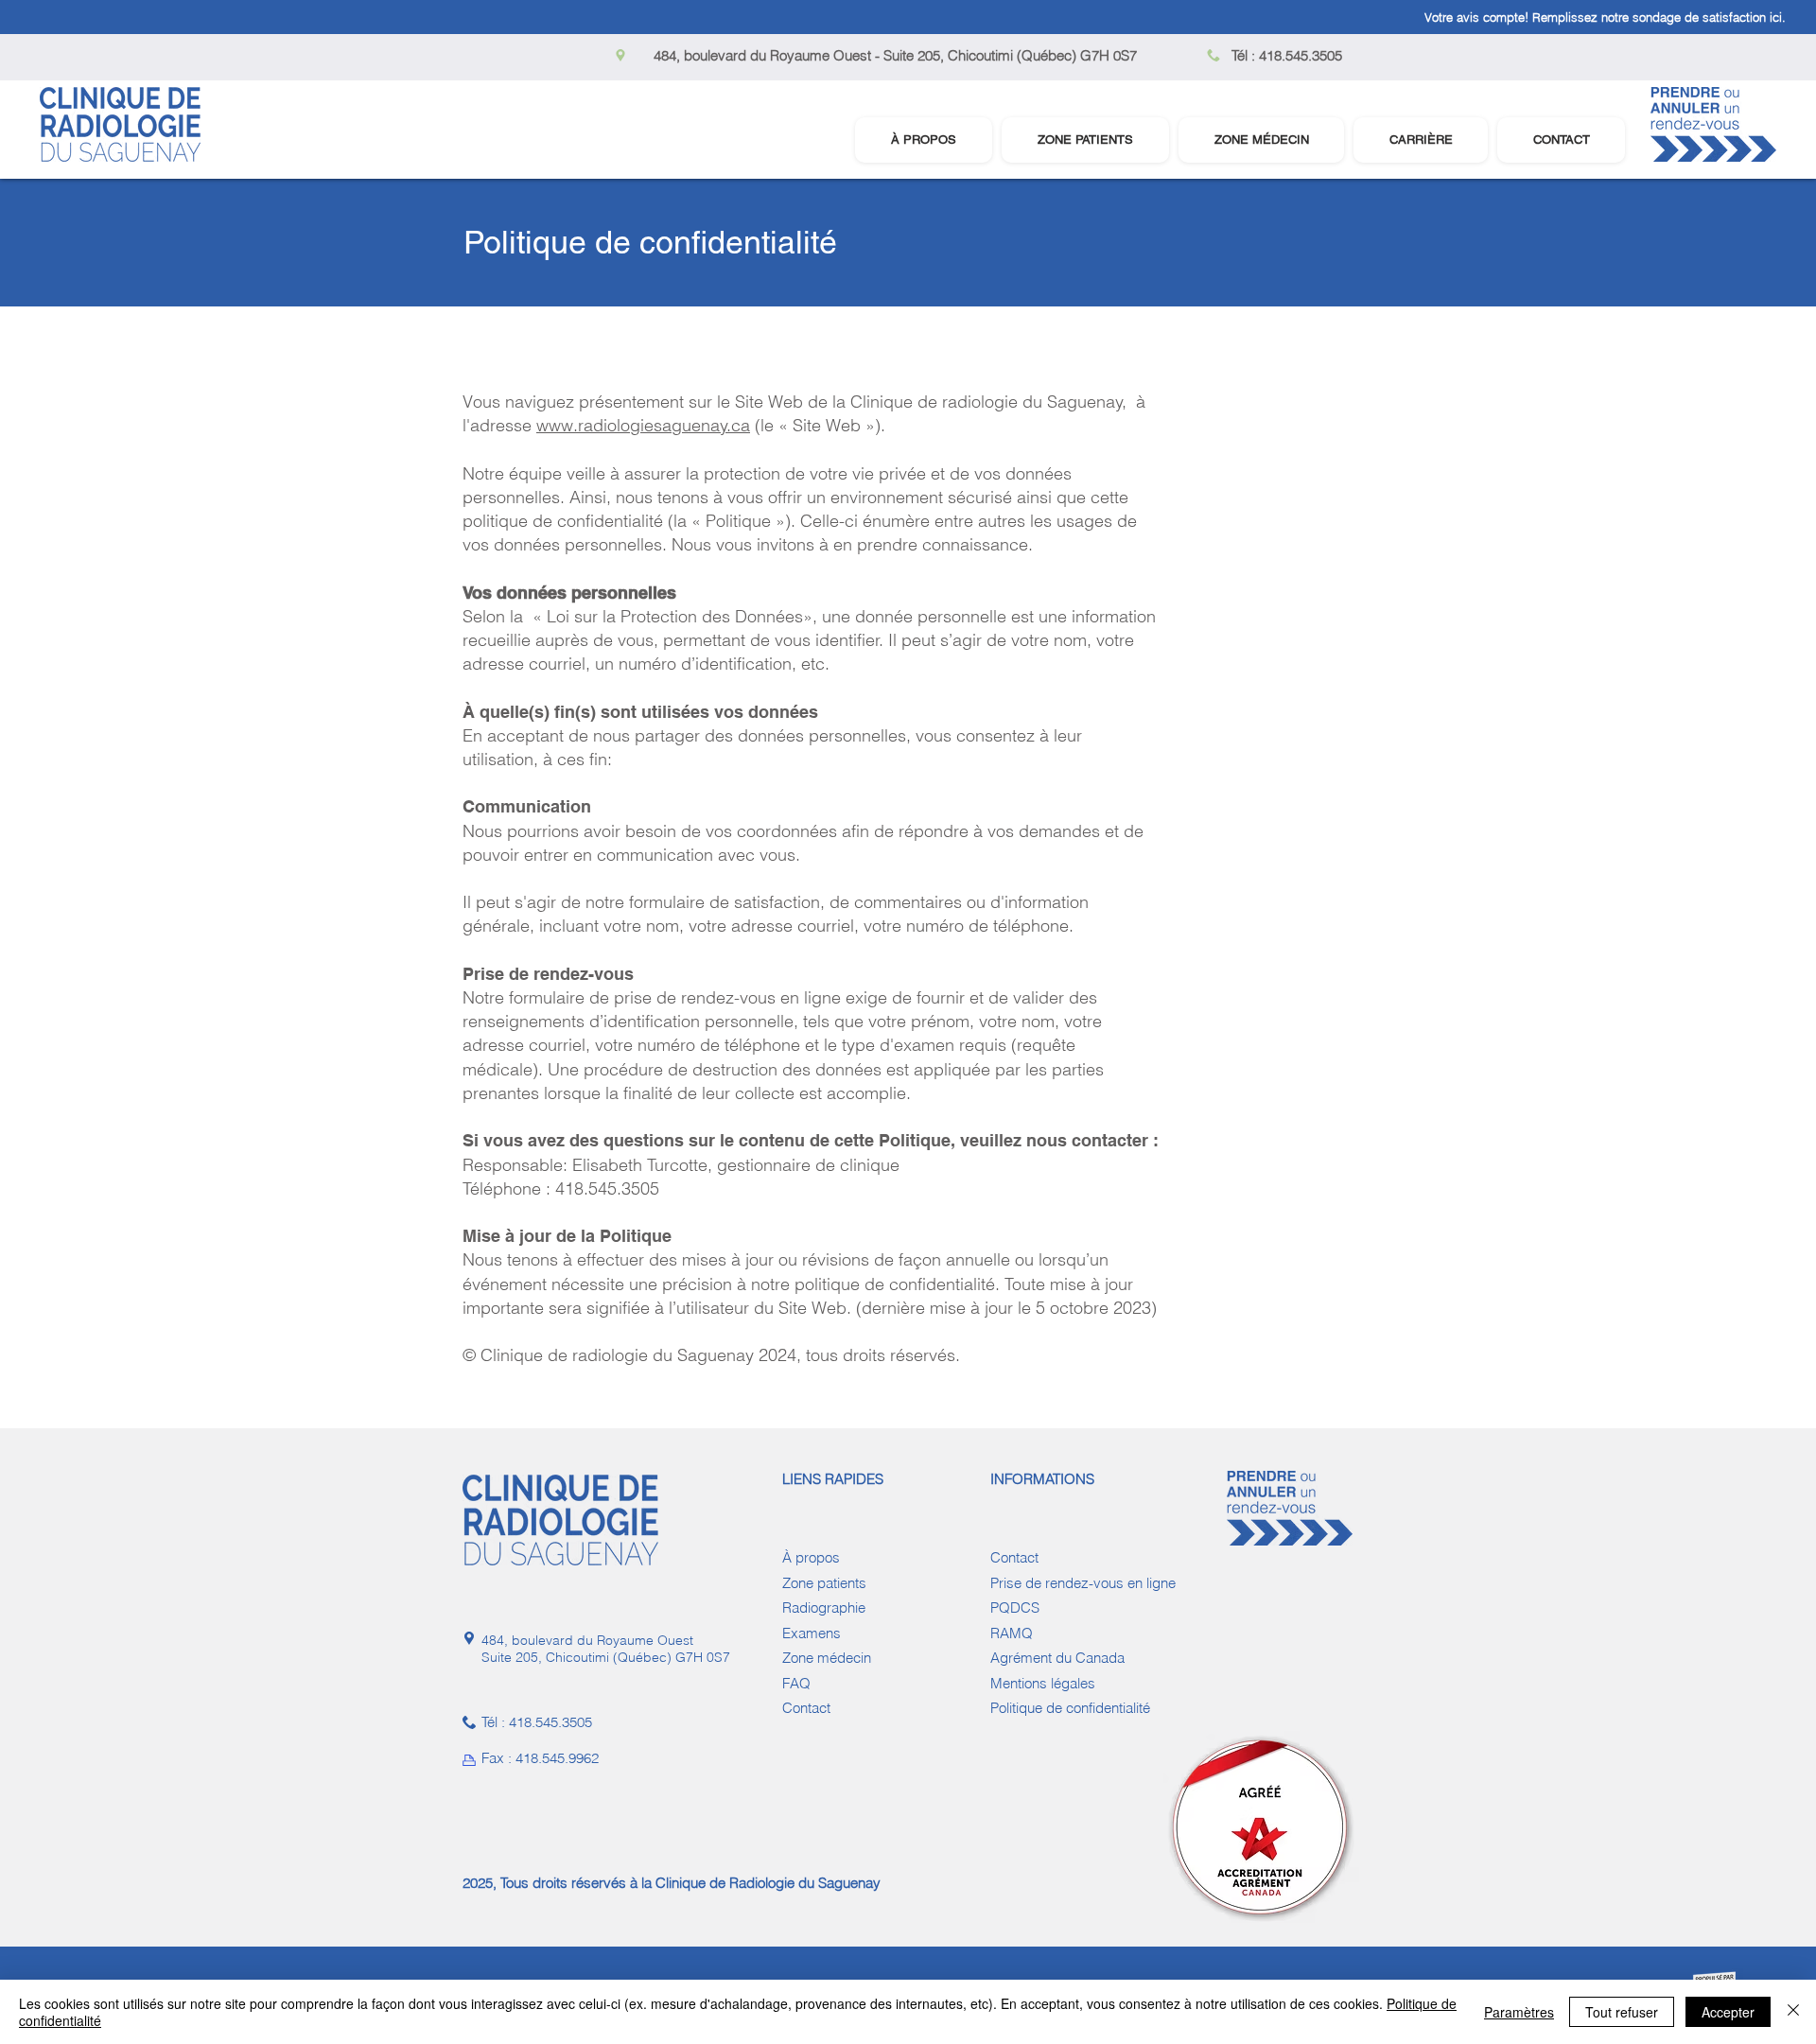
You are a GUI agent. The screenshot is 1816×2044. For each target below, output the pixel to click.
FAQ (796, 1683)
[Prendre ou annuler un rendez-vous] (1713, 124)
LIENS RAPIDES (833, 1479)
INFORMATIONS (1042, 1479)
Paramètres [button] (1519, 2012)
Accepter (1728, 2012)
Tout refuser (1622, 2012)
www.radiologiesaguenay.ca (643, 425)
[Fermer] (1793, 2012)
